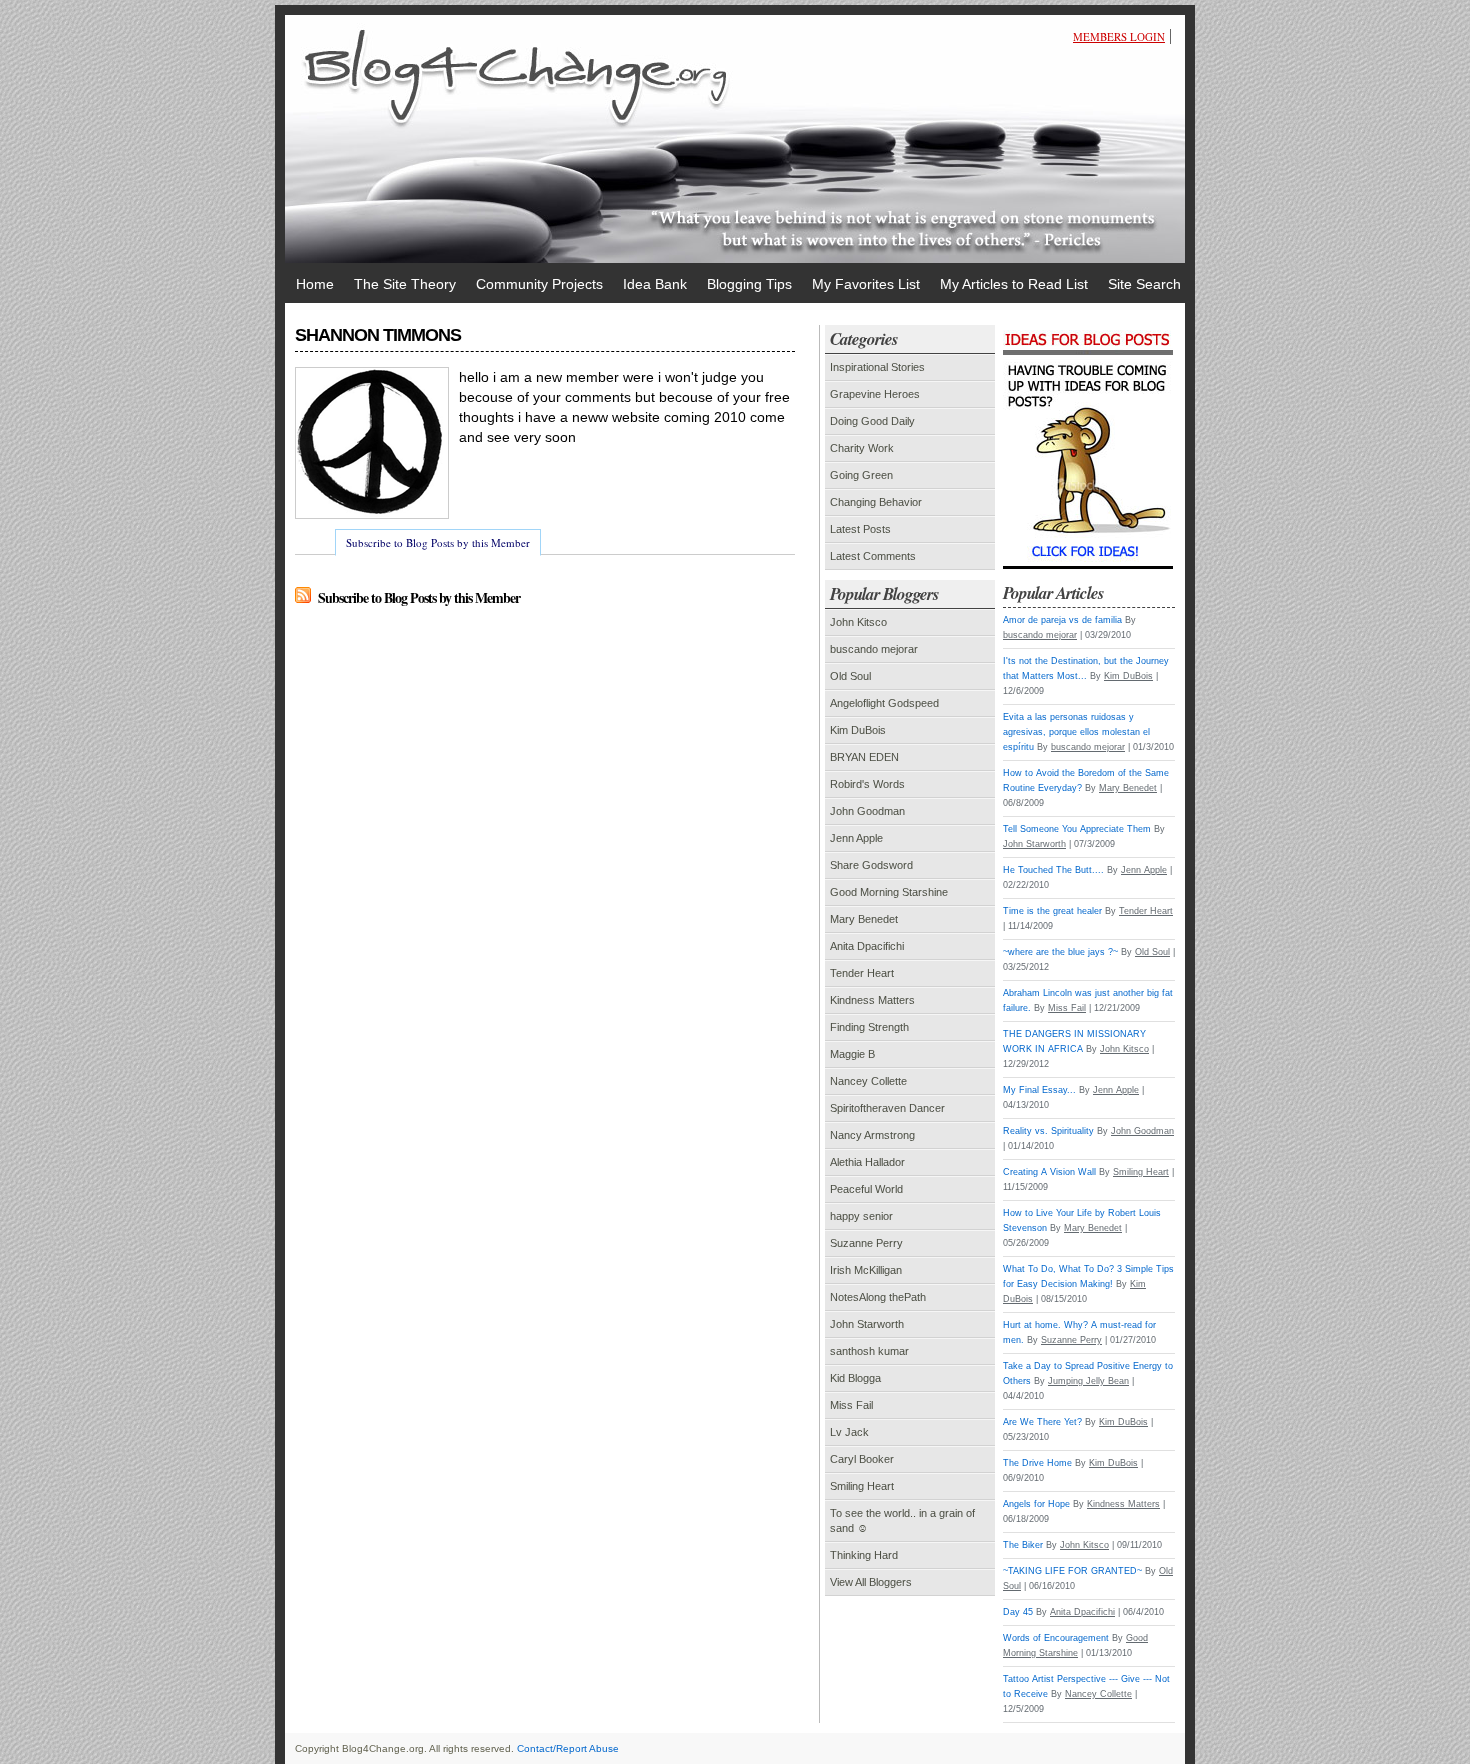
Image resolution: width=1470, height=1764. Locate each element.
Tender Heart (862, 973)
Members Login (1119, 36)
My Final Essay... (1039, 1090)
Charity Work (862, 448)
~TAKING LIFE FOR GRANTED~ (1072, 1571)
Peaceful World (866, 1189)
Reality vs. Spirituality (1048, 1131)
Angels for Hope (1036, 1504)
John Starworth (867, 1324)
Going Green (861, 475)
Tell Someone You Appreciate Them (1077, 829)
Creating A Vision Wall (1049, 1172)
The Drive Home (1037, 1463)
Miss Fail (851, 1405)
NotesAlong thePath (878, 1297)
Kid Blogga (855, 1378)
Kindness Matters (872, 1000)
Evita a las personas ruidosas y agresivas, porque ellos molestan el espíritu (1076, 732)
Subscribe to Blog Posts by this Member (438, 542)
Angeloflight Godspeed (884, 703)
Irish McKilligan (866, 1270)
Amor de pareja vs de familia (1062, 620)
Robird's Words (867, 784)
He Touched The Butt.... (1053, 870)
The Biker (1023, 1545)
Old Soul (850, 676)
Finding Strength (869, 1027)
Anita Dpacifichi (867, 946)
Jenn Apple (856, 838)
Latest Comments (873, 556)
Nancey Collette (868, 1081)
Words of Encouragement (1056, 1638)
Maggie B (852, 1054)
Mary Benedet (864, 919)
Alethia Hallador (867, 1162)
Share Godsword (871, 865)
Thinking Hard (864, 1555)
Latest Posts (860, 529)
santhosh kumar (869, 1351)
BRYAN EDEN (864, 757)
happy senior (861, 1216)
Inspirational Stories (877, 367)
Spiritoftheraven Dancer (887, 1108)
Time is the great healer (1052, 911)
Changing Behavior (876, 502)
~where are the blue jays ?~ (1060, 952)
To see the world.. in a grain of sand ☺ (902, 1520)
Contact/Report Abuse (568, 1748)
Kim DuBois (858, 730)
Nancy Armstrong (872, 1135)
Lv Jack (849, 1432)
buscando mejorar (874, 649)
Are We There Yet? (1042, 1422)
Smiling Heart (862, 1486)
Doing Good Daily (872, 421)
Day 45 (1018, 1612)
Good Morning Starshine (889, 892)
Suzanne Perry (866, 1243)
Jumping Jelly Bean (1088, 1381)
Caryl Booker (862, 1459)
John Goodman (867, 811)
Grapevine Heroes (875, 394)
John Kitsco (858, 622)
